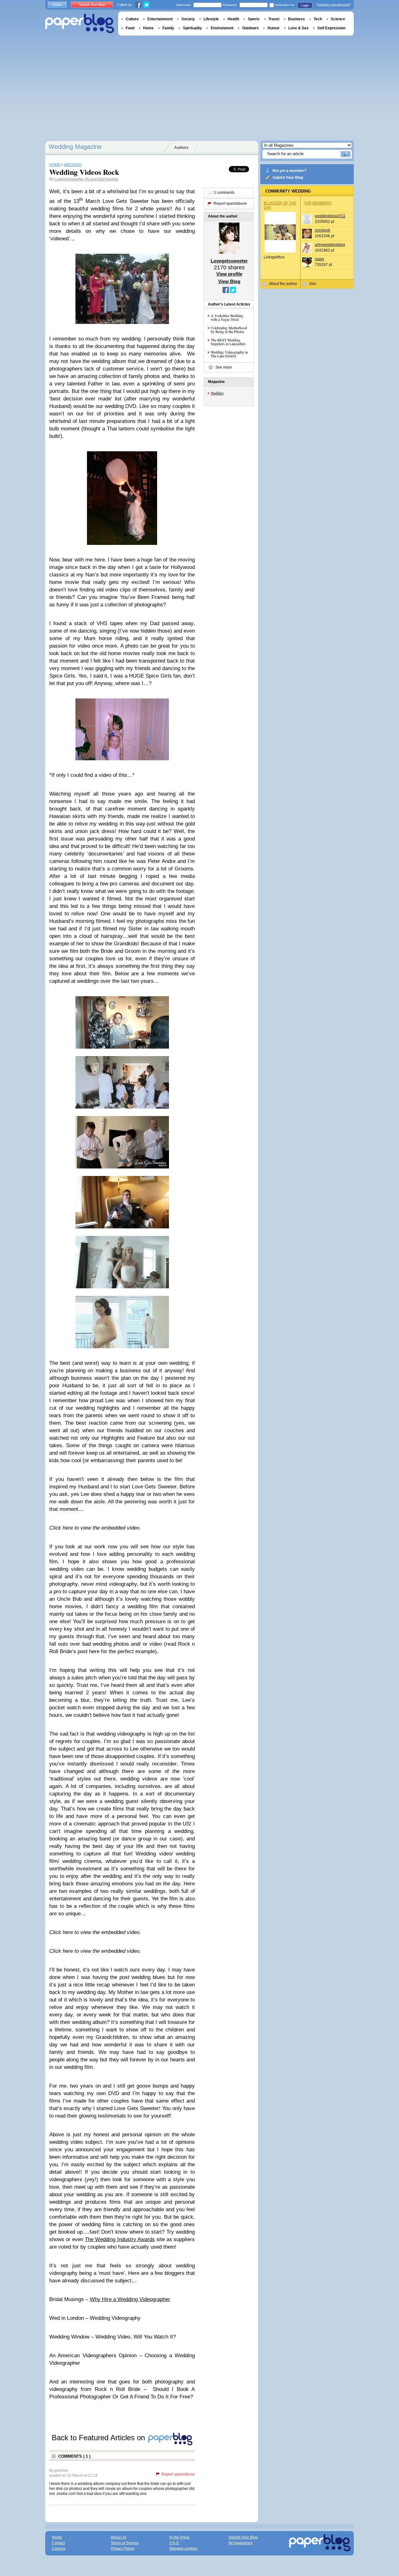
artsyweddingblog (330, 245)
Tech (318, 19)
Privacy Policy (123, 2549)
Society (188, 19)
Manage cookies (184, 2549)
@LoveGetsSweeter (101, 179)
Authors (181, 148)
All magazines (240, 2543)
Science (338, 19)
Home (57, 5)
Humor (274, 28)
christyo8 (322, 230)
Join (312, 284)
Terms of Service (125, 2543)
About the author (283, 284)
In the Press (180, 2537)
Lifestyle (211, 19)
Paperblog (80, 24)
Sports (254, 19)
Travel (274, 19)
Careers (59, 2549)
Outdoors (250, 28)
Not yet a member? (289, 171)
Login (305, 5)
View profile (229, 274)
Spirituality (192, 28)
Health (233, 19)
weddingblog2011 (330, 216)
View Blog (229, 281)
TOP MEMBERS (318, 203)
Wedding (217, 393)
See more (224, 367)
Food (130, 28)
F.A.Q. (175, 2543)
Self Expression (331, 28)
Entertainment (160, 19)
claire (320, 259)
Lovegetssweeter (69, 179)
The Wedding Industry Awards (120, 2239)
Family (168, 28)
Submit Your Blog (288, 178)
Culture (132, 19)
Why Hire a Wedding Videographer (130, 2299)
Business (296, 19)
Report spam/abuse (178, 2474)
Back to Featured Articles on (99, 2438)
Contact (58, 2543)
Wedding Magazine (75, 147)
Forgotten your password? (334, 5)
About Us (118, 2537)
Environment (222, 28)
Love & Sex (298, 28)
